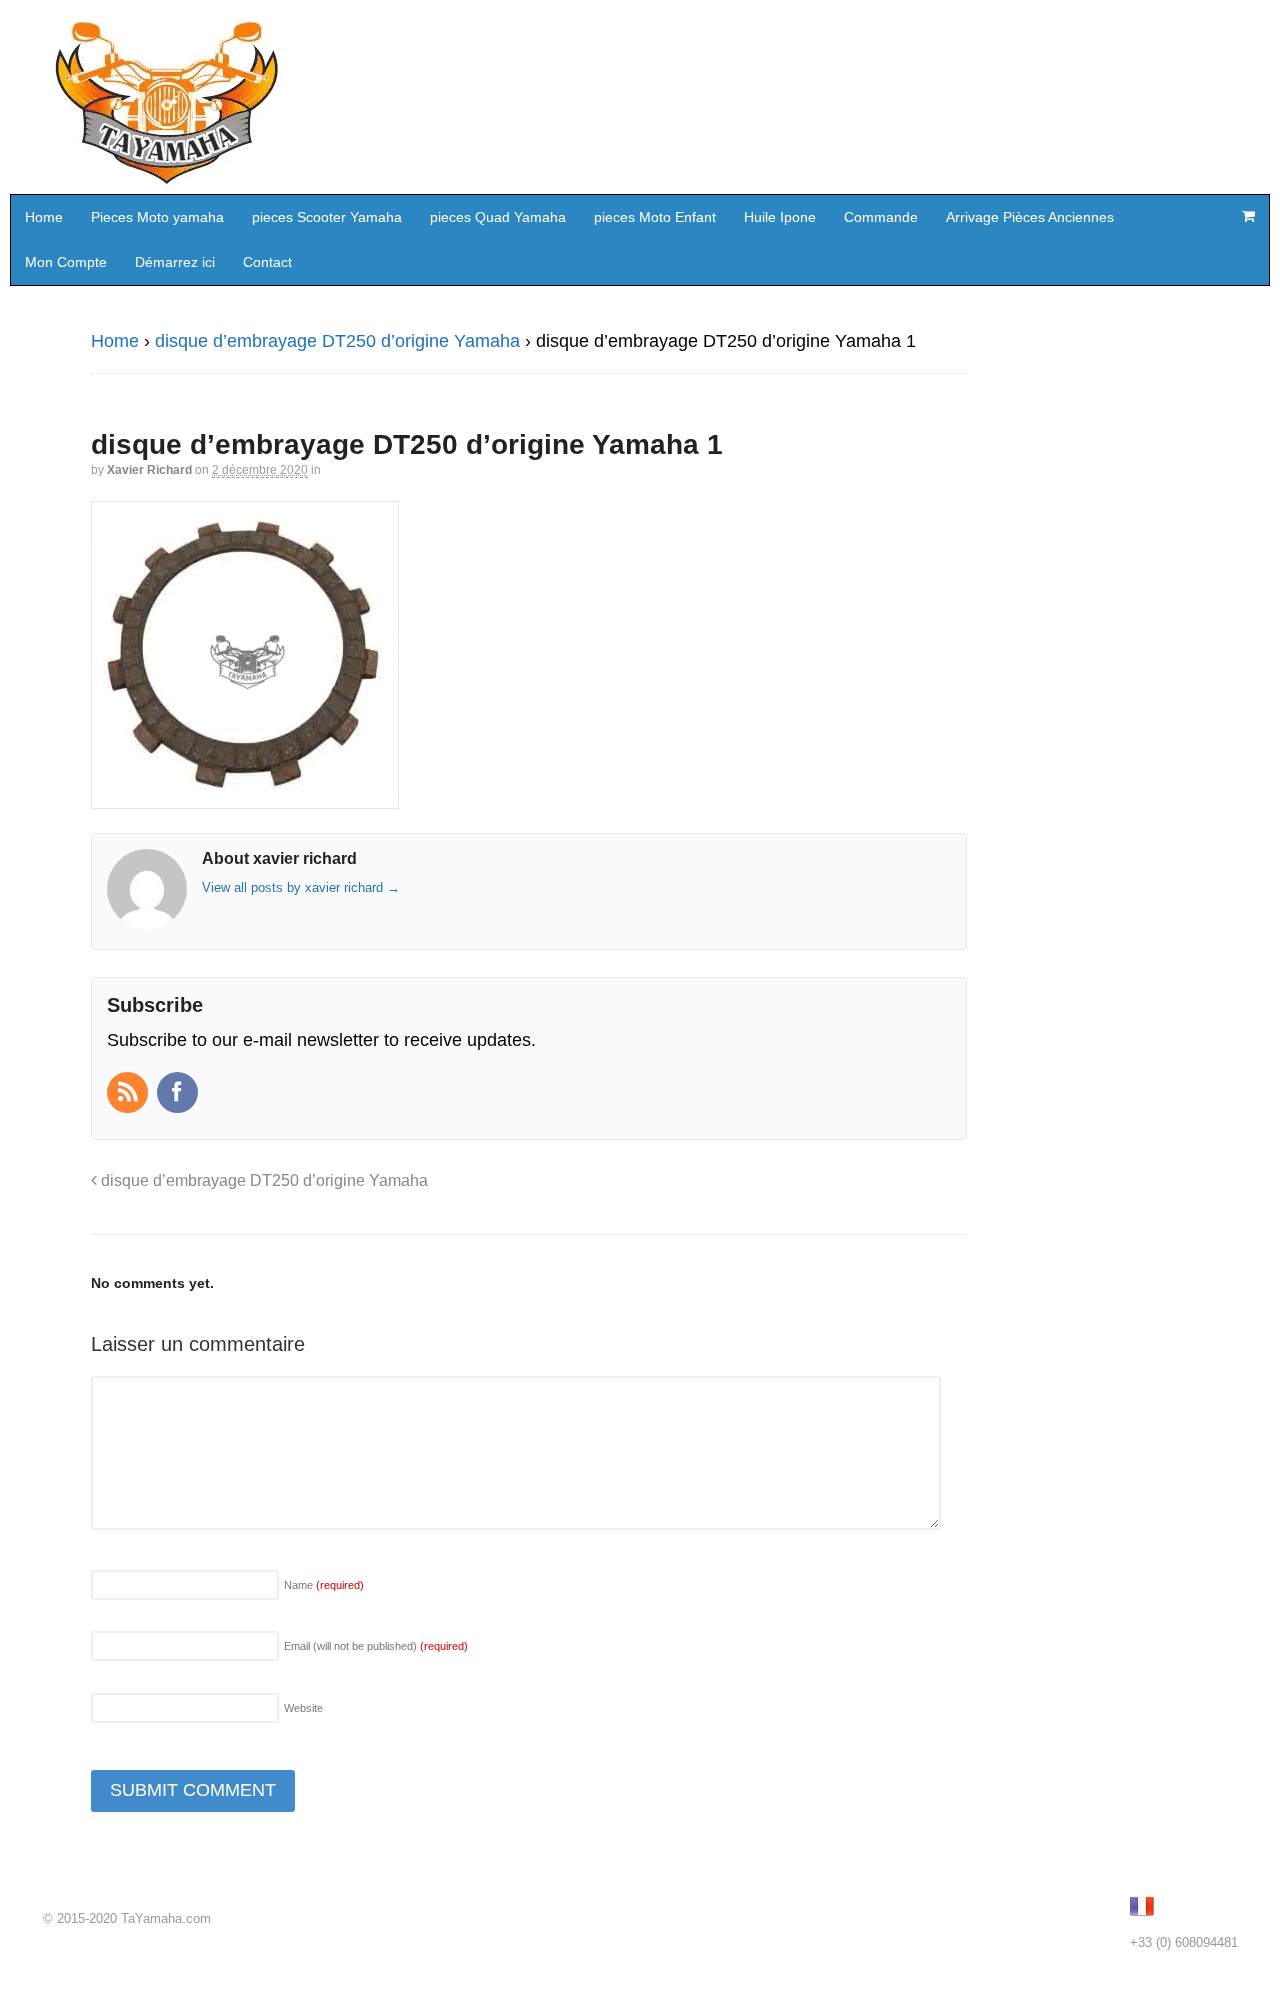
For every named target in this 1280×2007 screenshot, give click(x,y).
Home (44, 217)
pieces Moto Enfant (655, 217)
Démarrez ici (175, 262)
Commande (881, 217)
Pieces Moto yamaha (157, 217)
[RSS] (129, 1094)
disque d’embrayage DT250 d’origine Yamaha (337, 341)
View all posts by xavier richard (301, 887)
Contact (267, 262)
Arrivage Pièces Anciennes (1030, 217)
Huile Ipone (780, 217)
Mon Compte (66, 262)
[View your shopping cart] (1248, 216)
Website (303, 1708)
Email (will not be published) (376, 1646)
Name (324, 1585)
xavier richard (149, 470)
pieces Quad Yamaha (498, 217)
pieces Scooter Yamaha (327, 217)
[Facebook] (179, 1094)
